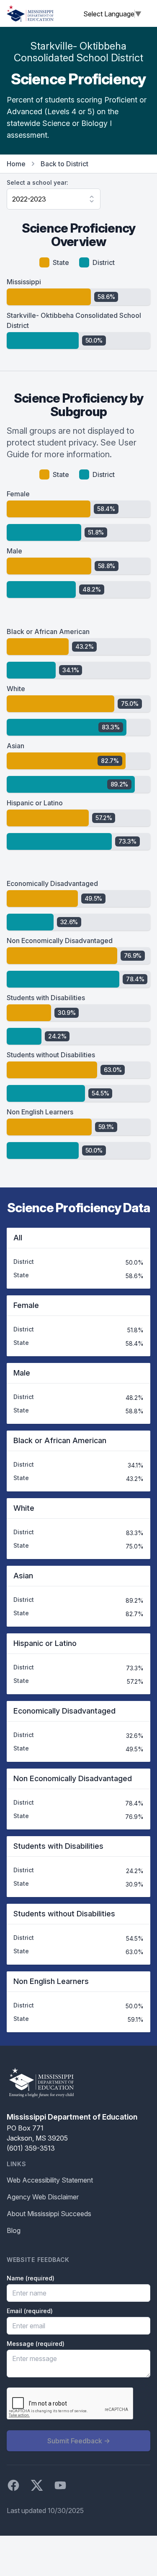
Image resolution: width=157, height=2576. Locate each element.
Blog (14, 2230)
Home (16, 164)
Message (36, 2344)
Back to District (64, 164)
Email (30, 2311)
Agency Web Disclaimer (43, 2197)
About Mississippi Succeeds (49, 2214)
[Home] (30, 13)
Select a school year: (37, 182)
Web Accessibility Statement (50, 2180)
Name (31, 2278)
